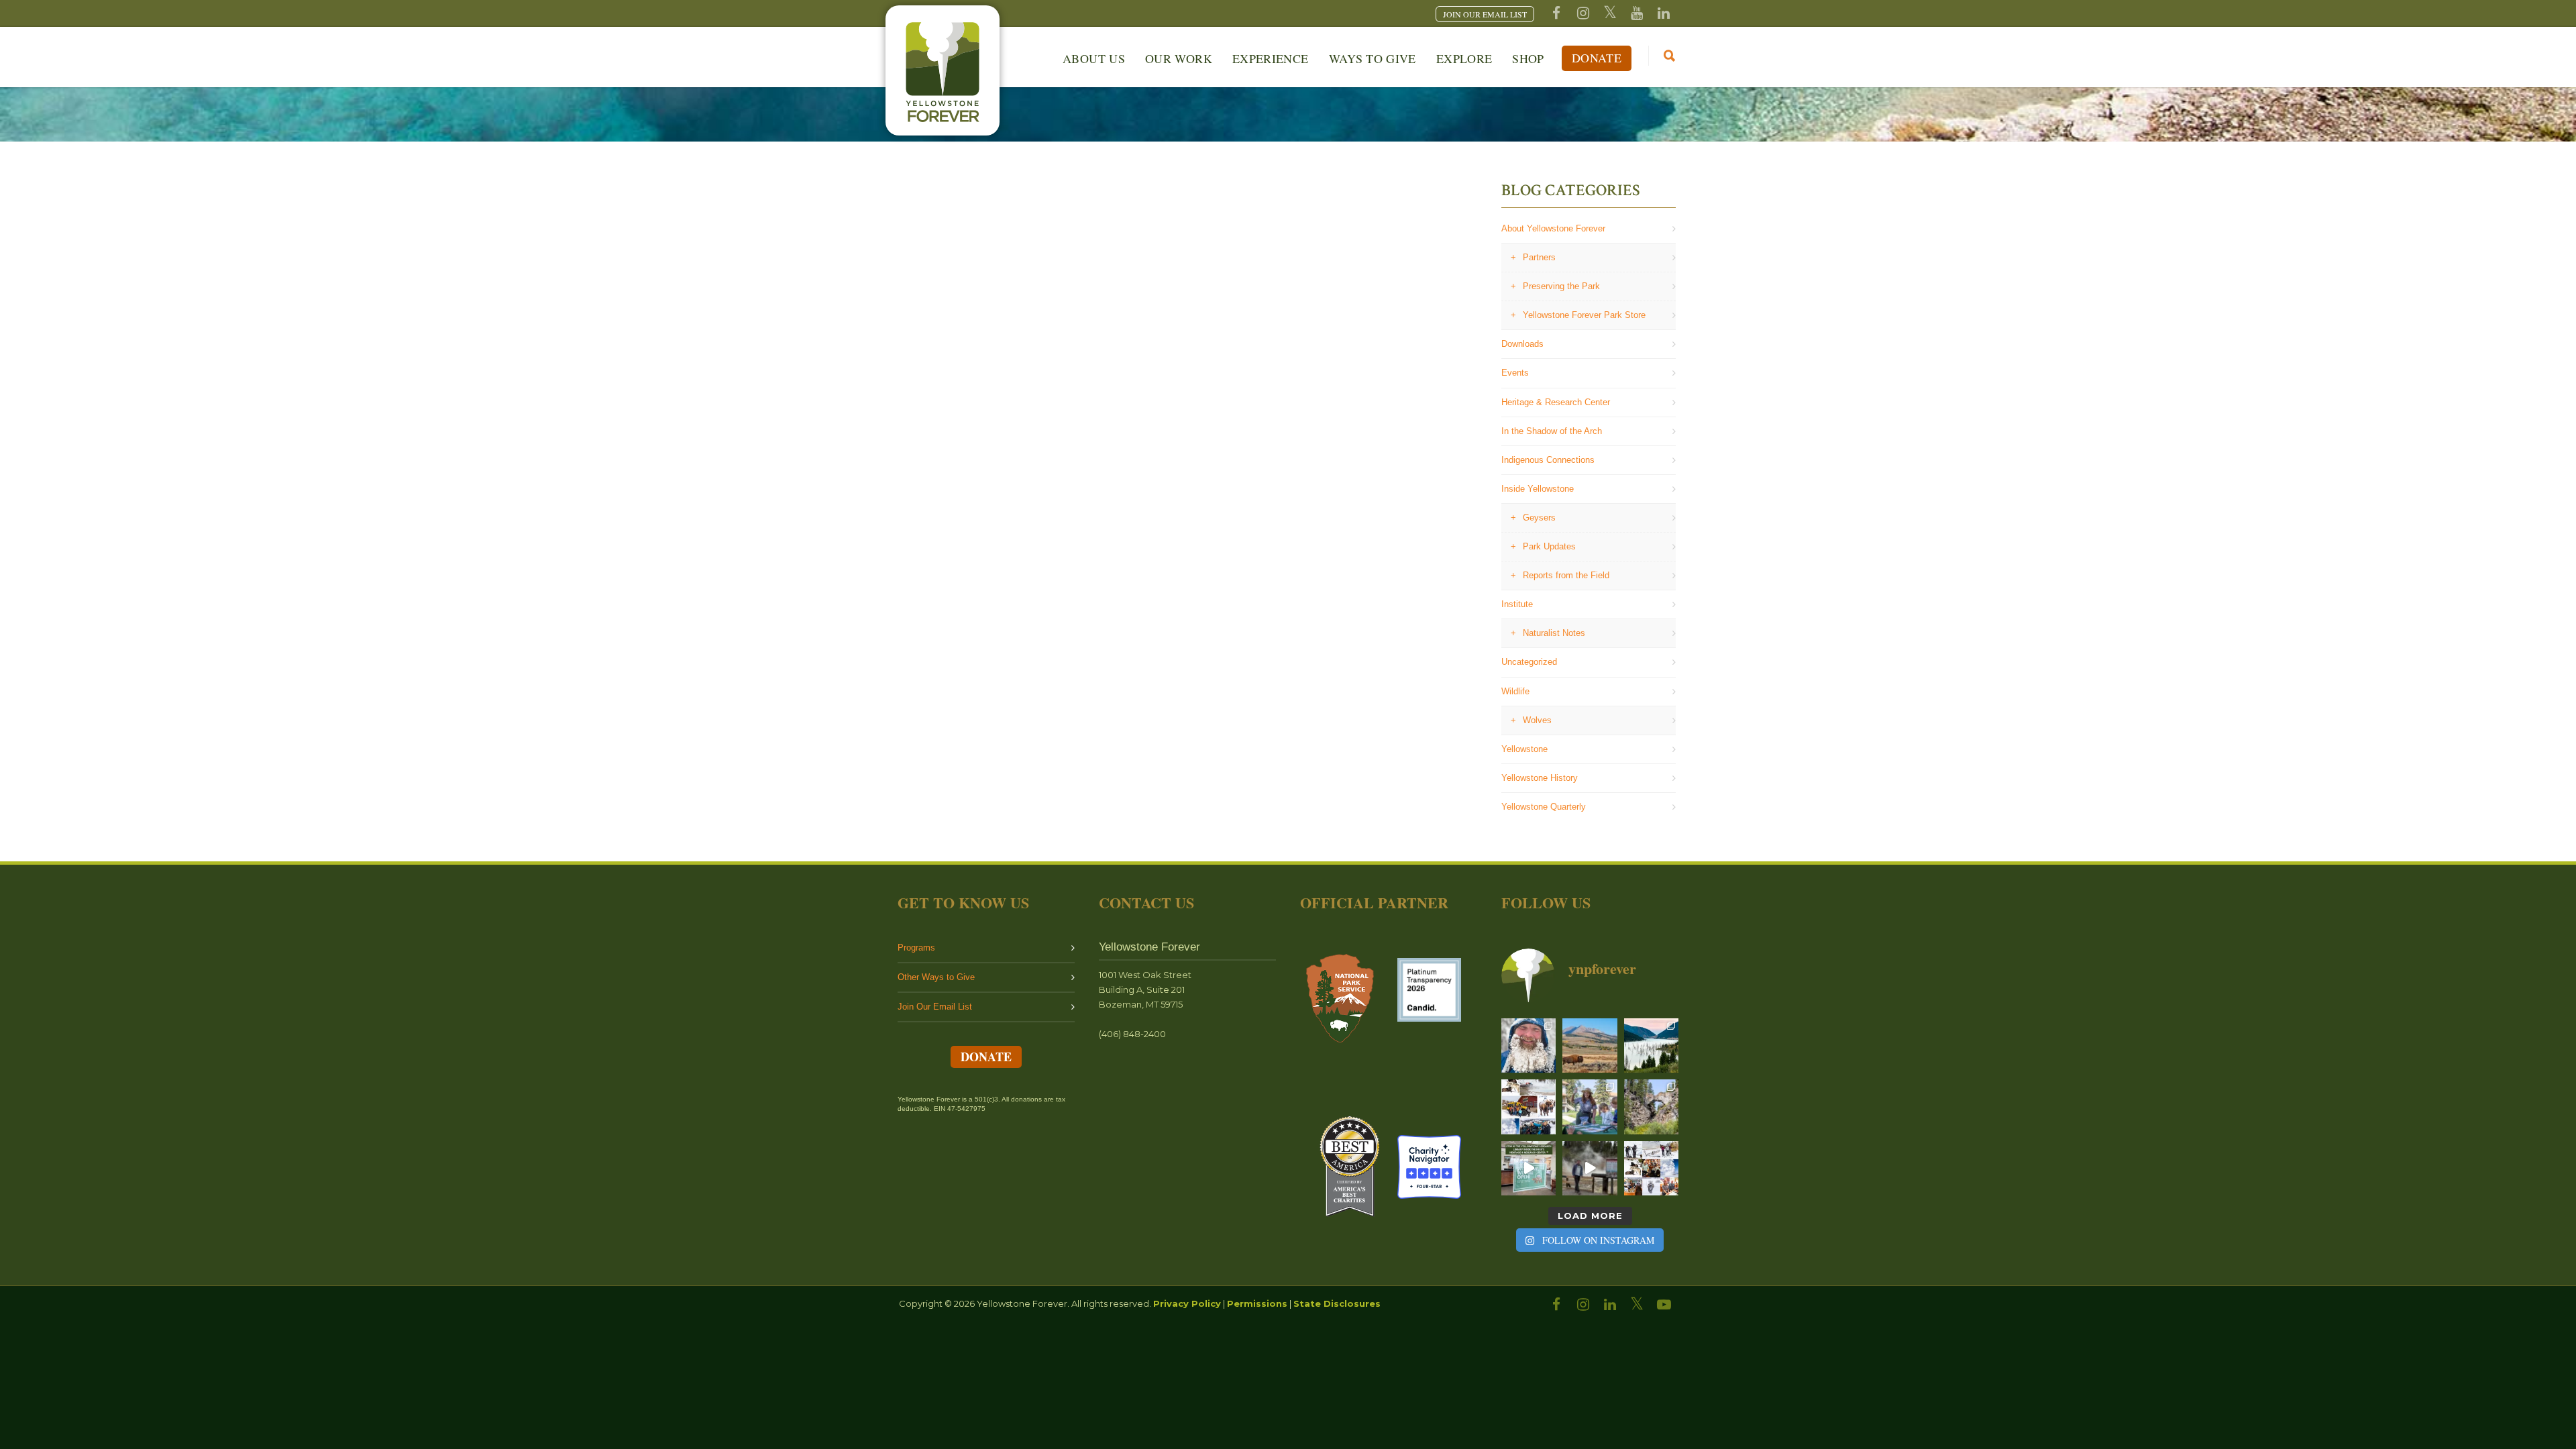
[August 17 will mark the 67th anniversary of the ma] (1651, 1045)
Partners (1539, 257)
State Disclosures (1337, 1303)
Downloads (1522, 344)
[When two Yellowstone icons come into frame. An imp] (1590, 1045)
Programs (916, 948)
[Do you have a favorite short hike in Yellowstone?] (1651, 1107)
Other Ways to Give (936, 977)
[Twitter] (1610, 13)
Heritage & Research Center (1556, 402)
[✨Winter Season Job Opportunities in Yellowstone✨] (1651, 1168)
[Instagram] (1583, 13)
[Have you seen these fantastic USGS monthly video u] (1590, 1168)
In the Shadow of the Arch (1552, 431)
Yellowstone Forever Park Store (1584, 315)
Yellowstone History (1540, 778)
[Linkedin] (1664, 13)
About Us (1094, 58)
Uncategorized (1529, 662)
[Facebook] (1556, 13)
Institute (1517, 604)
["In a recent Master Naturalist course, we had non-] (1528, 1045)
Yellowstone (1524, 749)
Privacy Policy (1187, 1303)
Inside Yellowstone (1538, 489)
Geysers (1539, 518)
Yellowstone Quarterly (1544, 807)
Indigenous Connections (1548, 460)
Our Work (1179, 58)
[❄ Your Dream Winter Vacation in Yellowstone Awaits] (1528, 1107)
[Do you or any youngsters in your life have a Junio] (1590, 1107)
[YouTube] (1637, 13)
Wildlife (1515, 691)
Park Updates (1549, 546)
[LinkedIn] (1610, 1305)
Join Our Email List (935, 1007)
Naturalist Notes (1554, 633)
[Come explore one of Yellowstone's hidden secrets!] (1528, 1168)
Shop (1528, 58)
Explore (1464, 58)
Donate (1597, 58)
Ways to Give (1373, 58)
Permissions (1257, 1303)
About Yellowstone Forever (1553, 228)
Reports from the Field (1566, 575)
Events (1515, 373)
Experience (1271, 58)
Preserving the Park (1561, 286)
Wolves (1537, 720)
